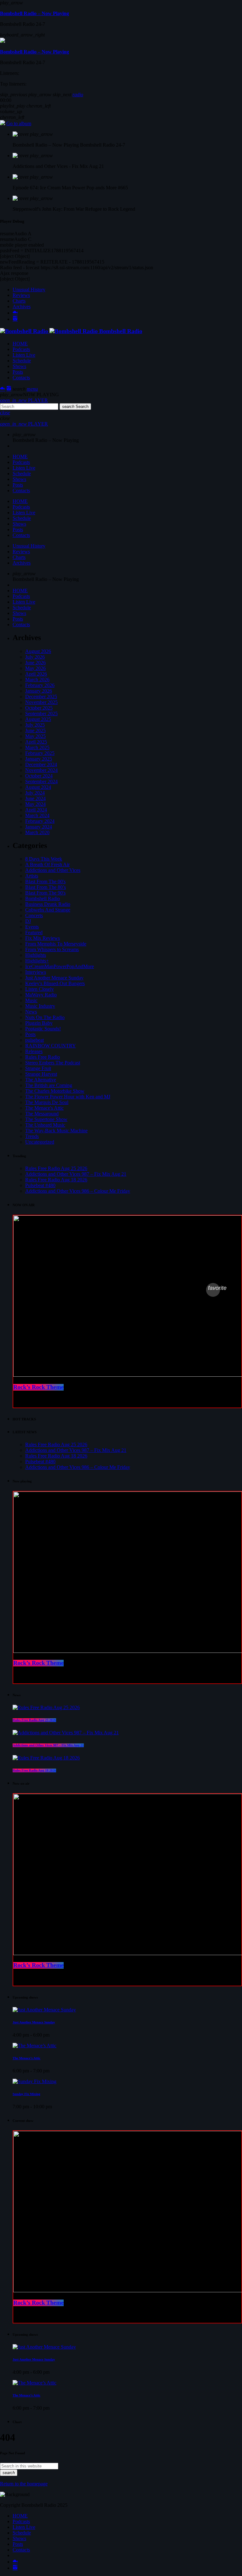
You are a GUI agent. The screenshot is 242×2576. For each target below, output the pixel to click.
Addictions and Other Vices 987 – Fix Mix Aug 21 (76, 1174)
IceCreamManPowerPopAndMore (60, 966)
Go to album (19, 123)
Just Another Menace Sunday (54, 978)
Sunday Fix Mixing (26, 2094)
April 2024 (36, 810)
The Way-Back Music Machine (56, 1131)
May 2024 (35, 804)
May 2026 (35, 668)
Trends (32, 1136)
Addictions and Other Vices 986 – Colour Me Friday (78, 1191)
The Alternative (41, 1080)
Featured (34, 932)
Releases (34, 1051)
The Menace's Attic (44, 1108)
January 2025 (39, 759)
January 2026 (39, 691)
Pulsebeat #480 (40, 1185)
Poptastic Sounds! (43, 1029)
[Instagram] (15, 319)
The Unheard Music (45, 1125)
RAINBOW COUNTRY (51, 1046)
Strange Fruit (38, 1068)
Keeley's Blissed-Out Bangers (55, 983)
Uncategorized (40, 1142)
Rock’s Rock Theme (38, 1387)
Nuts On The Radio (45, 1017)
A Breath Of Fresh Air (47, 864)
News (31, 1012)
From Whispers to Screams (52, 949)
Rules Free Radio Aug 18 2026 (56, 1180)
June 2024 (35, 798)
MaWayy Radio (41, 995)
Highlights (36, 955)
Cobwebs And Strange (48, 910)
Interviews (36, 972)
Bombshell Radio (43, 898)
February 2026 (40, 685)
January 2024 (39, 827)
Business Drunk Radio (48, 904)
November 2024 (41, 770)
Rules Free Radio (43, 1057)
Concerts (34, 915)
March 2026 (37, 680)
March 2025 (37, 747)
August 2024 (38, 787)
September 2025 (41, 714)
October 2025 (39, 708)
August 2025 (38, 719)
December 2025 (41, 697)
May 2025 (35, 736)
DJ (28, 921)
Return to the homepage (24, 2484)
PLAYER (24, 400)
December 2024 (41, 764)
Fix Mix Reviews (43, 938)
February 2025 (40, 753)
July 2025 (35, 725)
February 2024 (40, 821)
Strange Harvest (41, 1074)
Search (75, 407)
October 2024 (39, 776)
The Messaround (42, 1114)
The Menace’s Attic (26, 2058)
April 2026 (36, 674)
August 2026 (38, 651)
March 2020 (37, 832)
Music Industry (40, 1006)
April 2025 (36, 742)
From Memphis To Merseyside (56, 944)
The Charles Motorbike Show (55, 1091)
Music (31, 1000)
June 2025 (35, 730)
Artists (32, 876)
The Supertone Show (46, 1119)
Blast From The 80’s (46, 887)
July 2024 (35, 793)
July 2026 (35, 657)
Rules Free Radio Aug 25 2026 (56, 1168)
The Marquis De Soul (47, 1102)
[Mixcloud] (15, 313)
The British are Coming (49, 1085)
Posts (30, 1034)
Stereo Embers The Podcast (53, 1063)
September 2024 (41, 781)
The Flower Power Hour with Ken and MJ (68, 1097)
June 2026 (35, 663)
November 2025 (41, 702)
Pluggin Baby (39, 1023)
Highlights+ (37, 961)
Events (32, 927)
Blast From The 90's (45, 893)
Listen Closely (40, 989)
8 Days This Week (44, 859)
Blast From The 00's (45, 881)
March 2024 (37, 815)
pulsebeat (35, 1040)
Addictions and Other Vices (53, 870)
